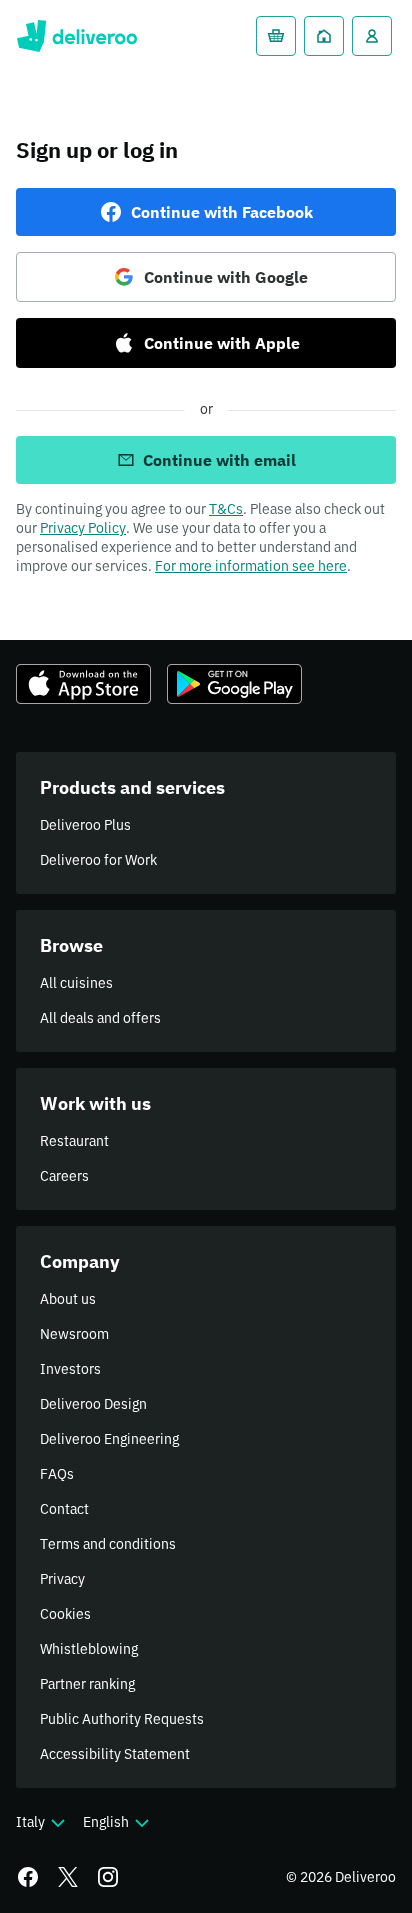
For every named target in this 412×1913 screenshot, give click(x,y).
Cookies (65, 1614)
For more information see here (251, 566)
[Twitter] (68, 1877)
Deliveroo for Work (98, 860)
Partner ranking (87, 1684)
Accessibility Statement (115, 1754)
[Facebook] (28, 1877)
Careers (64, 1176)
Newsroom (74, 1334)
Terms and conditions (108, 1544)
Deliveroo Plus (85, 825)
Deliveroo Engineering (109, 1439)
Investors (70, 1369)
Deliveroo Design (93, 1404)
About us (68, 1299)
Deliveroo (76, 36)
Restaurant (74, 1141)
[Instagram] (108, 1877)
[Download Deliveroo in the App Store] (83, 684)
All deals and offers (100, 1018)
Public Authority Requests (122, 1719)
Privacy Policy (83, 528)
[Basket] (276, 36)
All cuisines (76, 983)
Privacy (62, 1579)
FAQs (57, 1474)
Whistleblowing (89, 1649)
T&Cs (226, 509)
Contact (64, 1509)
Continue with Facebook (222, 212)
